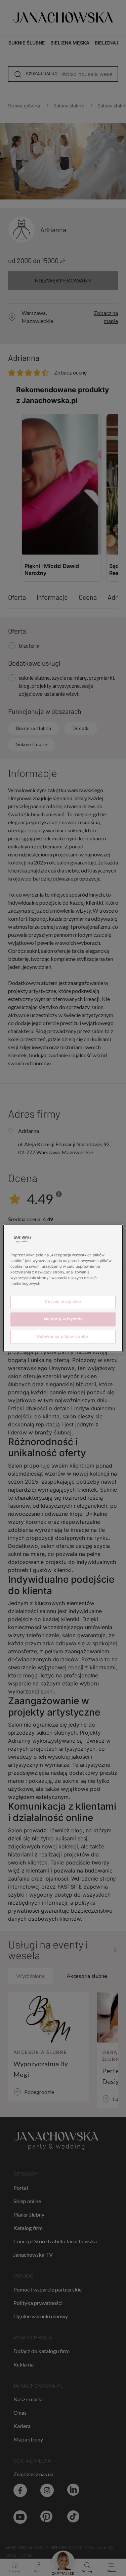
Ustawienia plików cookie (63, 1336)
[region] (63, 1288)
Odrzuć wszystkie (63, 1302)
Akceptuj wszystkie (63, 1319)
